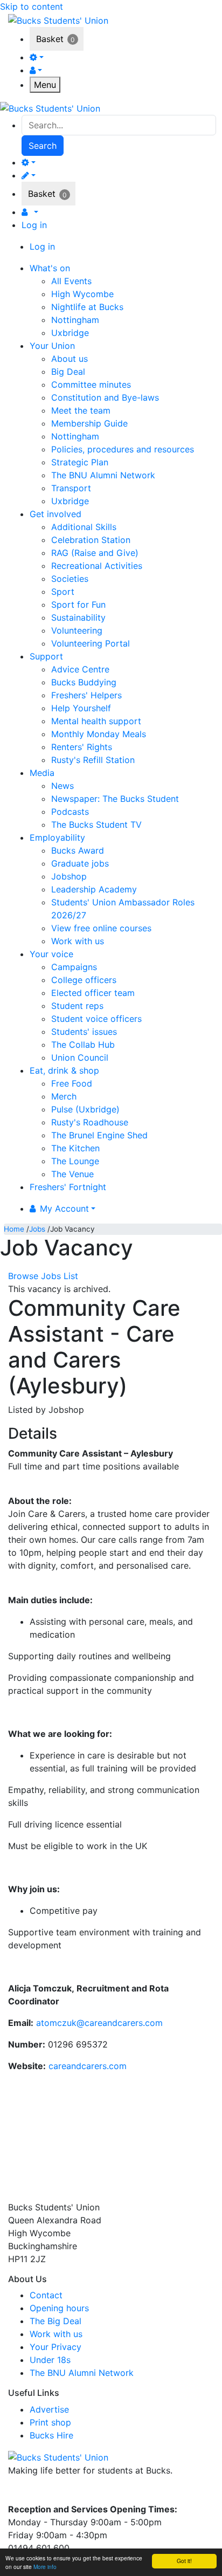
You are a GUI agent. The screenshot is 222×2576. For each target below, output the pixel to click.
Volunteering (77, 630)
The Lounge (75, 1161)
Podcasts (70, 812)
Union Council (80, 1057)
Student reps (77, 1006)
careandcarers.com (88, 2066)
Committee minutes (91, 384)
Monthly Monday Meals (99, 734)
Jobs (37, 1229)
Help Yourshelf (81, 708)
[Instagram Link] (38, 2493)
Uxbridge (70, 333)
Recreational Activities (97, 566)
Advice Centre (80, 669)
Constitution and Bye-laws (105, 397)
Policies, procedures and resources (123, 449)
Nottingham (75, 320)
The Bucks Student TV (96, 825)
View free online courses (101, 928)
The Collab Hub (83, 1045)
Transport (71, 488)
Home (14, 1229)
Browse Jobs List (43, 1276)
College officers (84, 980)
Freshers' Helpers (86, 695)
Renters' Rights (82, 747)
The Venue (72, 1174)
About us (70, 359)
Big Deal (68, 372)
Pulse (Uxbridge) (85, 1109)
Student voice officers (96, 1019)
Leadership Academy (94, 889)
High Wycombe (82, 294)
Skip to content (32, 6)
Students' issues (84, 1032)
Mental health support (96, 721)
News (63, 786)
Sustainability (78, 617)
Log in (34, 225)
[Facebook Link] (18, 2493)
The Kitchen (75, 1148)
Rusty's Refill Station (93, 760)
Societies (70, 579)
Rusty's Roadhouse (90, 1122)
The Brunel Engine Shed (99, 1135)
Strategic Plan (80, 462)
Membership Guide (89, 423)
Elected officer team (93, 993)
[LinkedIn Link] (57, 2493)
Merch (64, 1096)
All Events (71, 281)
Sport (63, 592)
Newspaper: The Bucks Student (115, 799)
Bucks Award (78, 850)
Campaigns (74, 967)
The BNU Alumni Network (103, 475)
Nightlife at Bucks (87, 307)
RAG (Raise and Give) (95, 553)
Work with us (78, 941)
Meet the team (81, 410)
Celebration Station (91, 540)
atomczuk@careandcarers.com (99, 2023)
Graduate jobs (80, 863)
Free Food (72, 1083)
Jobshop (69, 876)
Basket (50, 39)
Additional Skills (84, 527)
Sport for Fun (78, 604)
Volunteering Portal (91, 643)
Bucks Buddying (84, 682)
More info (45, 2567)
